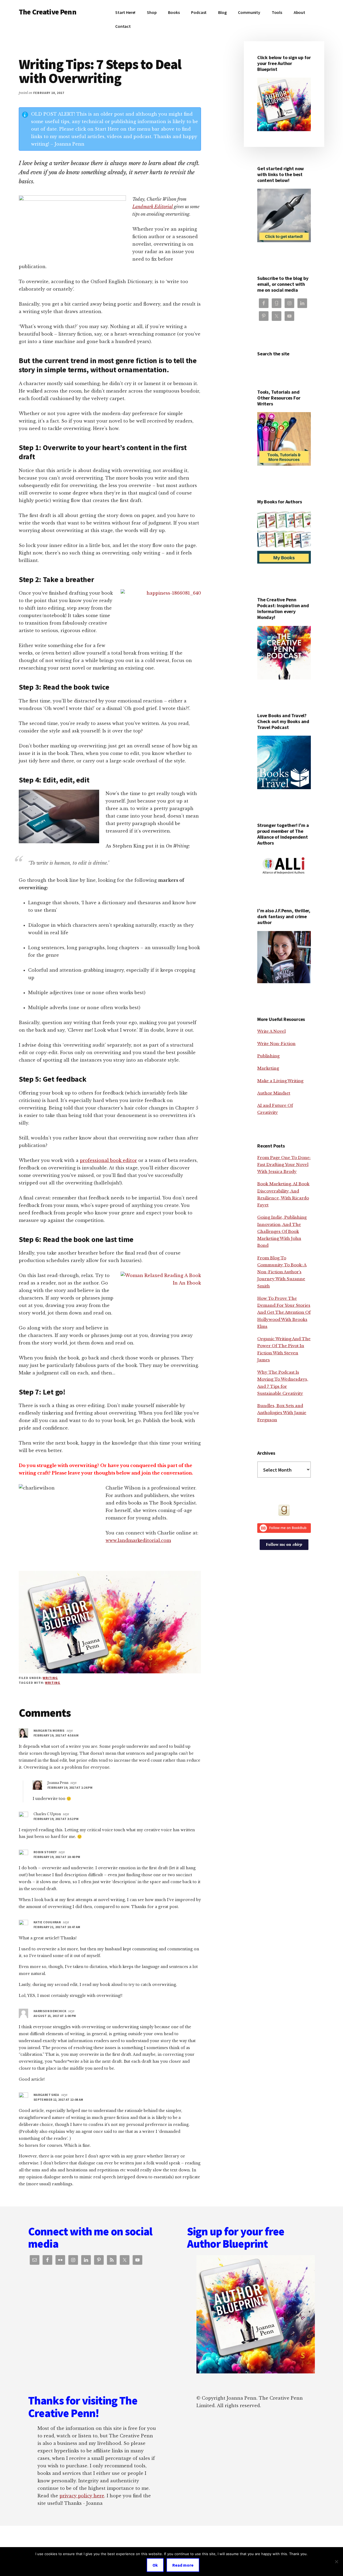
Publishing (268, 1056)
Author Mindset (274, 1093)
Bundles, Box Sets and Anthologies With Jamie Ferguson (282, 1413)
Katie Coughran (47, 1922)
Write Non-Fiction (276, 1044)
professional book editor (108, 1160)
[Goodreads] (284, 1510)
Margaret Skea (46, 2095)
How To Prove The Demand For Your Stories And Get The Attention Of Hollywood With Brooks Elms (284, 1312)
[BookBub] (284, 1528)
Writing (50, 1678)
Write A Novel (271, 1031)
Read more (183, 2565)
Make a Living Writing (280, 1081)
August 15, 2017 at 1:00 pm (55, 2016)
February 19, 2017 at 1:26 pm (70, 1787)
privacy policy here (82, 2496)
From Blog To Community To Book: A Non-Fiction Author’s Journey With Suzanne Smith (282, 1272)
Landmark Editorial (153, 207)
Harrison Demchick (50, 2011)
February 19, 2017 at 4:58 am (56, 1735)
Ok (155, 2565)
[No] (336, 2562)
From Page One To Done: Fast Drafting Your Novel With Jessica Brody (284, 1165)
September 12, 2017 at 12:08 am (58, 2100)
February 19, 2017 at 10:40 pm (57, 1857)
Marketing (268, 1068)
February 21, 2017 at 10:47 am (57, 1927)
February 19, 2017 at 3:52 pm (56, 1819)
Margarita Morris (49, 1730)
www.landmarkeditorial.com (138, 1540)
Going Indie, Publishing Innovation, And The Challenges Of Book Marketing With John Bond (282, 1231)
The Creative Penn (48, 12)
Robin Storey (45, 1852)
